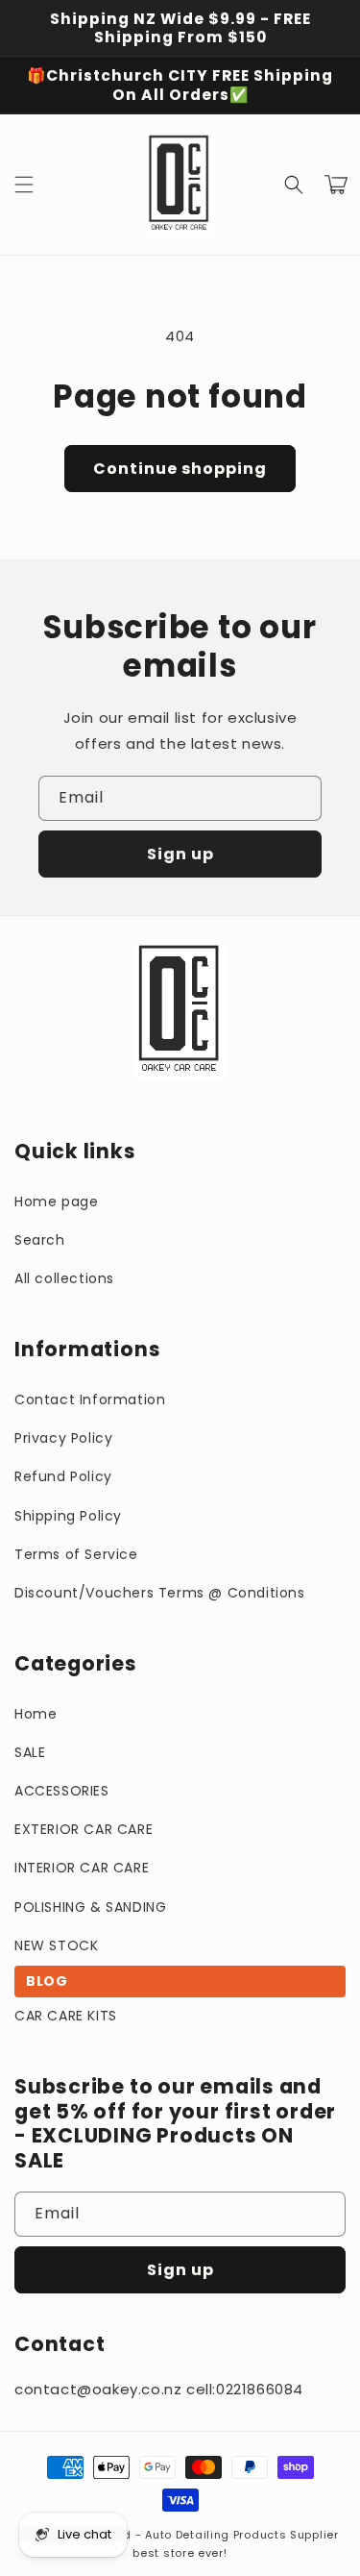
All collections (64, 1278)
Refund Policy (63, 1476)
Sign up (180, 854)
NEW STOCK (56, 1945)
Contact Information (90, 1399)
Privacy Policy (63, 1438)
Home (36, 1714)
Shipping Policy (68, 1516)
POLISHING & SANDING (90, 1907)
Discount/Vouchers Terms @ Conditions (160, 1593)
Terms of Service (76, 1554)
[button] (24, 185)
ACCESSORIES (62, 1791)
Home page (56, 1201)
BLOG (47, 1981)
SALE (30, 1752)
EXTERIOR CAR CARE (84, 1829)
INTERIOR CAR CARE (82, 1868)
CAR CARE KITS (66, 2016)
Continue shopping (180, 469)
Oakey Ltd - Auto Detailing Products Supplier (205, 2535)
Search (40, 1240)
